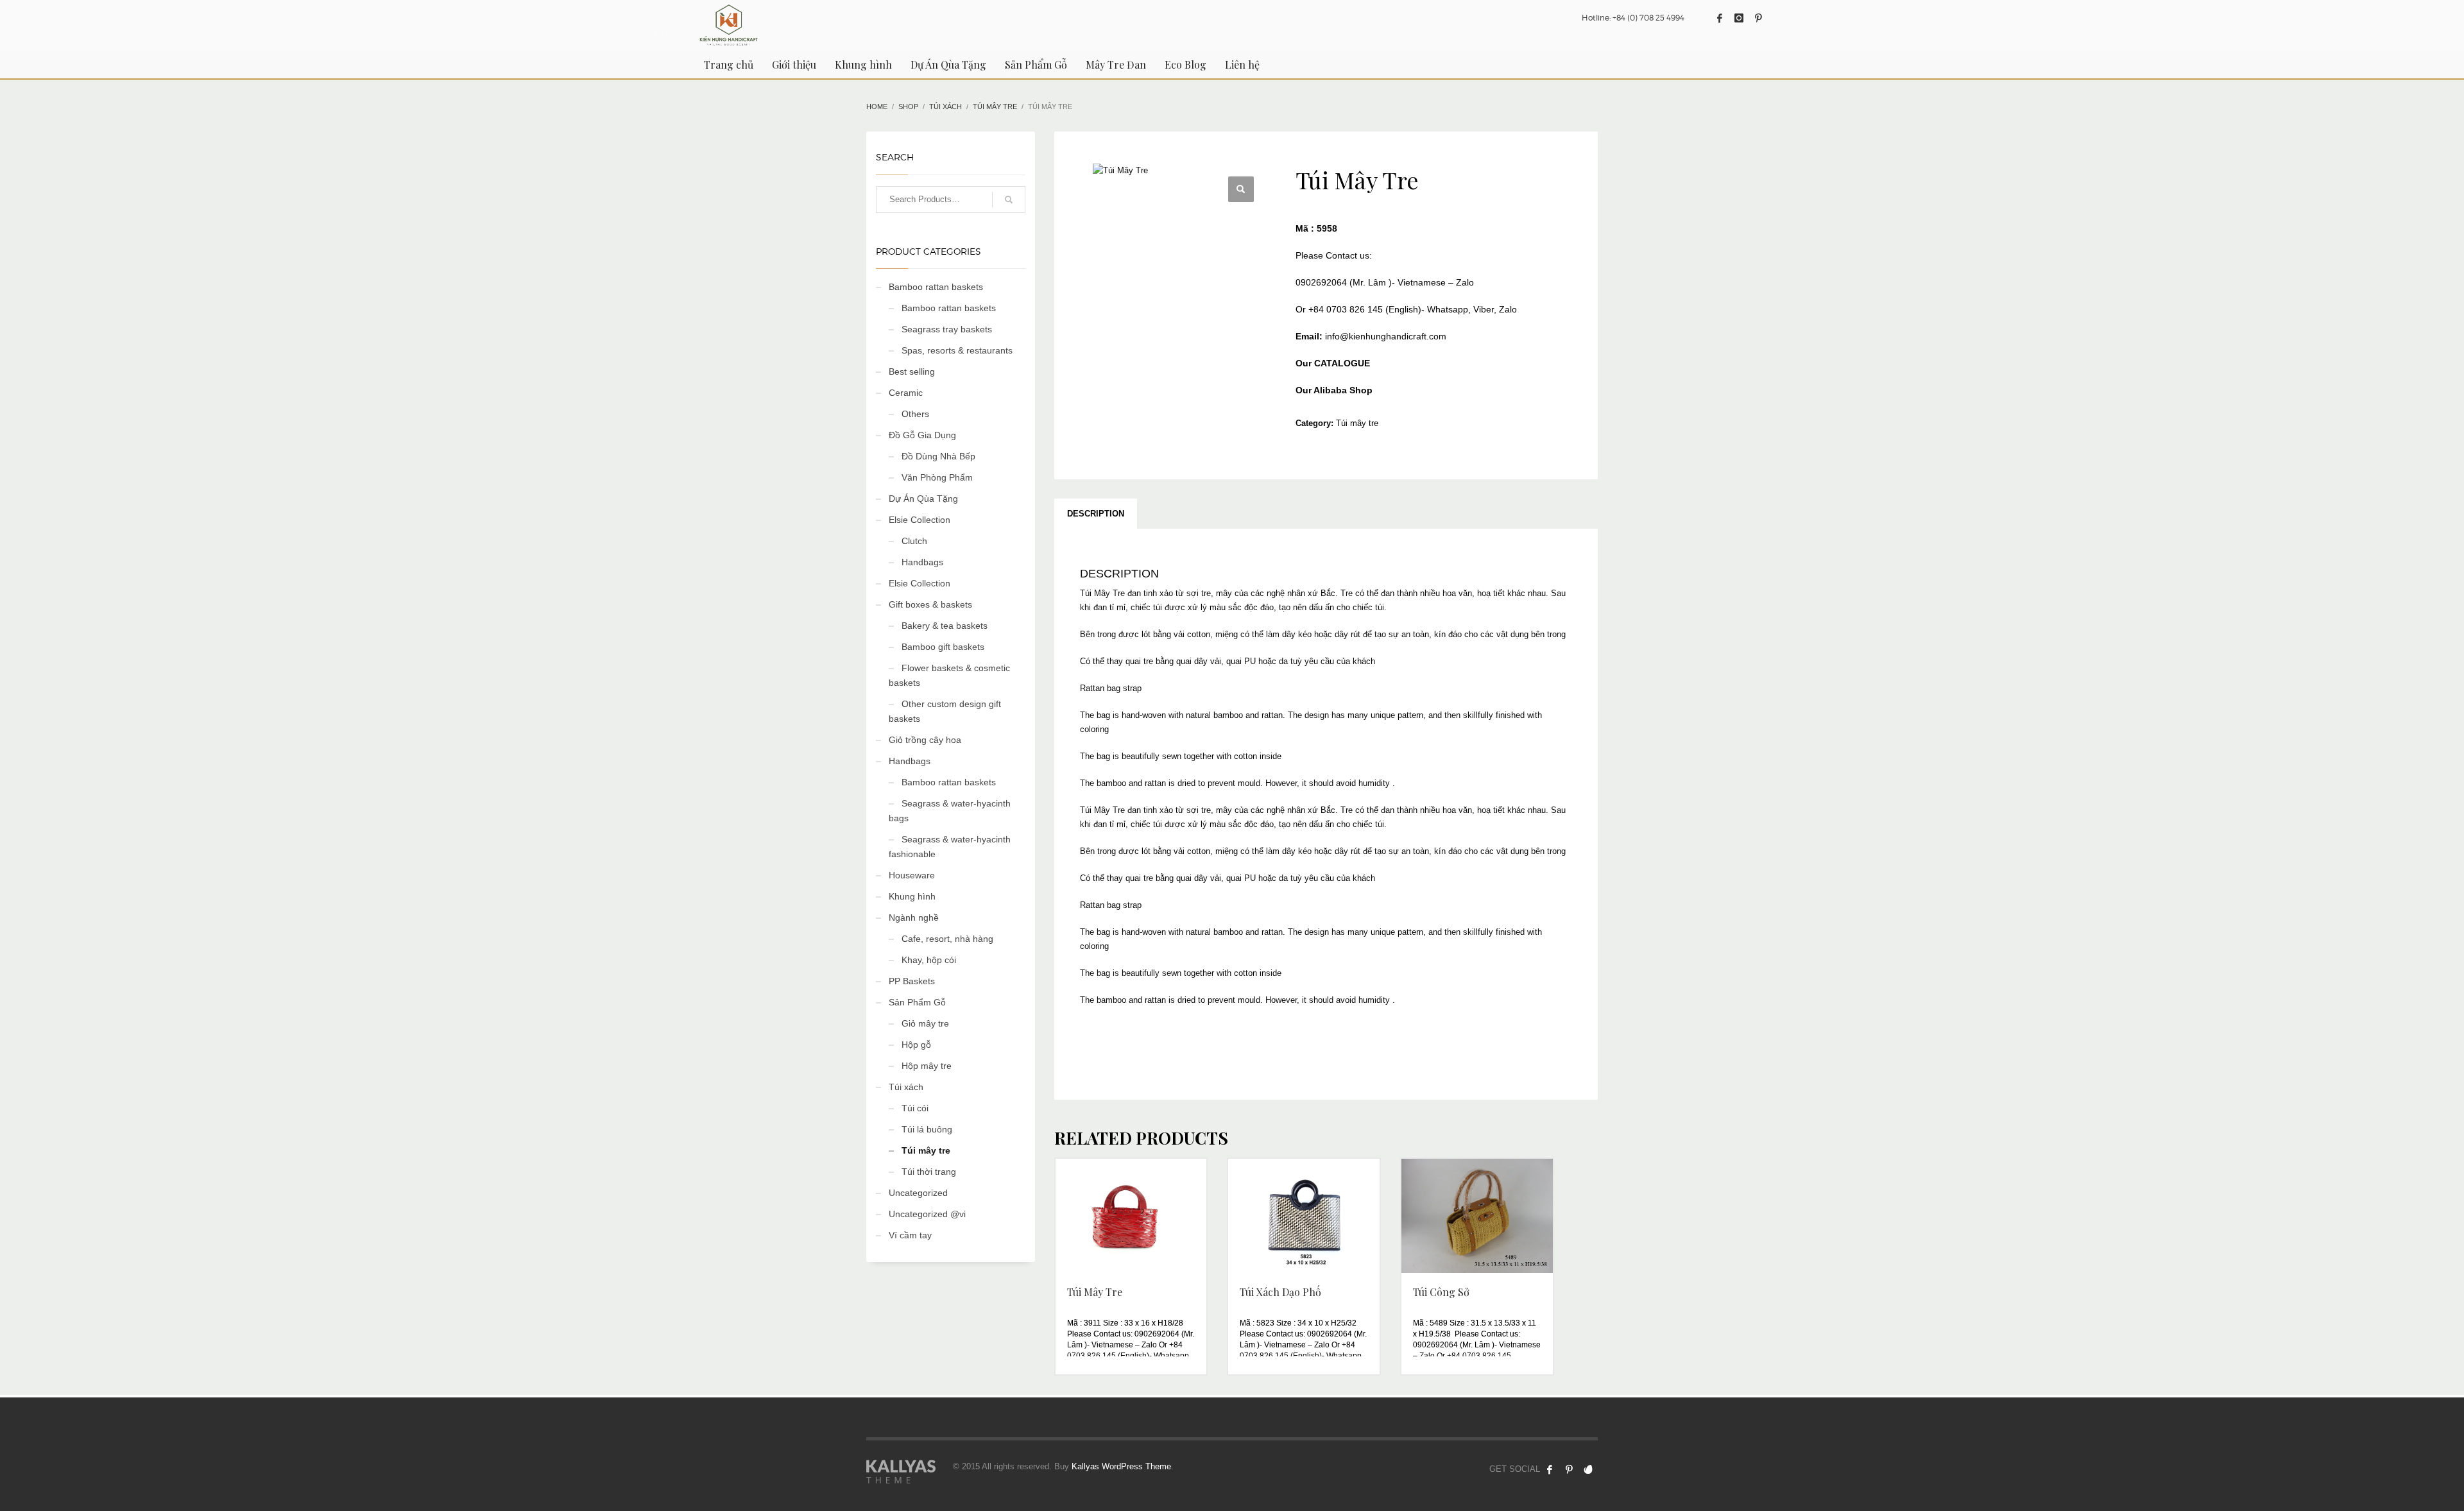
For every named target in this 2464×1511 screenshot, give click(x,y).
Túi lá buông (927, 1129)
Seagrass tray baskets (947, 329)
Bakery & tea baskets (945, 626)
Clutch (914, 541)
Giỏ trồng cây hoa (925, 740)
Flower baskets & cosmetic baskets (949, 675)
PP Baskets (912, 981)
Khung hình (912, 896)
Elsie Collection (920, 520)
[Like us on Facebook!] (1550, 1469)
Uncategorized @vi (927, 1214)
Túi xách (906, 1087)
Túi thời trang (929, 1172)
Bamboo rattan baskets (936, 287)
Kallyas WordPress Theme (1121, 1466)
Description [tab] (1096, 514)
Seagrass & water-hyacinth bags (950, 811)
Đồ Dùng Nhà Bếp (938, 456)
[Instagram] (1739, 18)
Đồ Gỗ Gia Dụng (922, 435)
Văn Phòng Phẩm (937, 477)
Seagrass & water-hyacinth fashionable (950, 847)
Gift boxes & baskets (930, 604)
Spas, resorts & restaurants (957, 350)
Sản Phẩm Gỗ (917, 1002)
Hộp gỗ (916, 1045)
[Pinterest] (1758, 18)
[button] (1241, 189)
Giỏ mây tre (925, 1023)
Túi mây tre (1357, 423)
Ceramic (906, 393)
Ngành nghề (914, 918)
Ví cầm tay (910, 1235)
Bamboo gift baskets (943, 647)
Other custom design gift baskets (945, 711)
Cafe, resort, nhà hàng (947, 939)
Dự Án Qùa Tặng (923, 499)
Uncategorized (918, 1193)
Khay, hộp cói (929, 960)
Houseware (912, 875)
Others (915, 414)
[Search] (1009, 200)
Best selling (912, 371)
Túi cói (915, 1108)
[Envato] (1588, 1469)
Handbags (922, 562)
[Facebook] (1720, 18)
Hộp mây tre (927, 1066)
